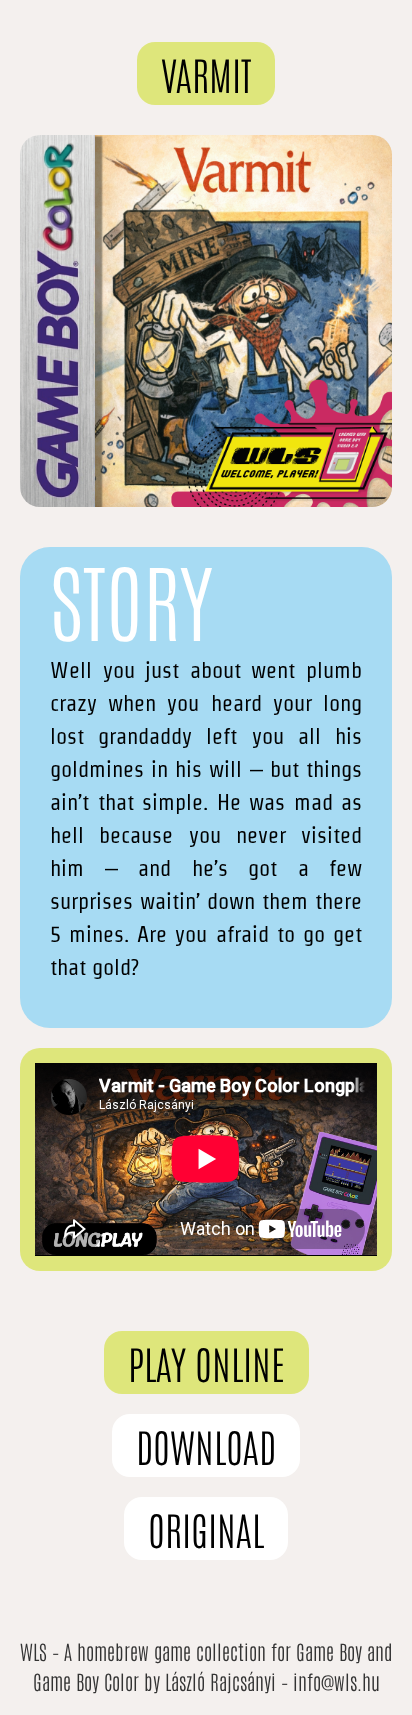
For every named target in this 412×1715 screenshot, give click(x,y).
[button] (206, 73)
